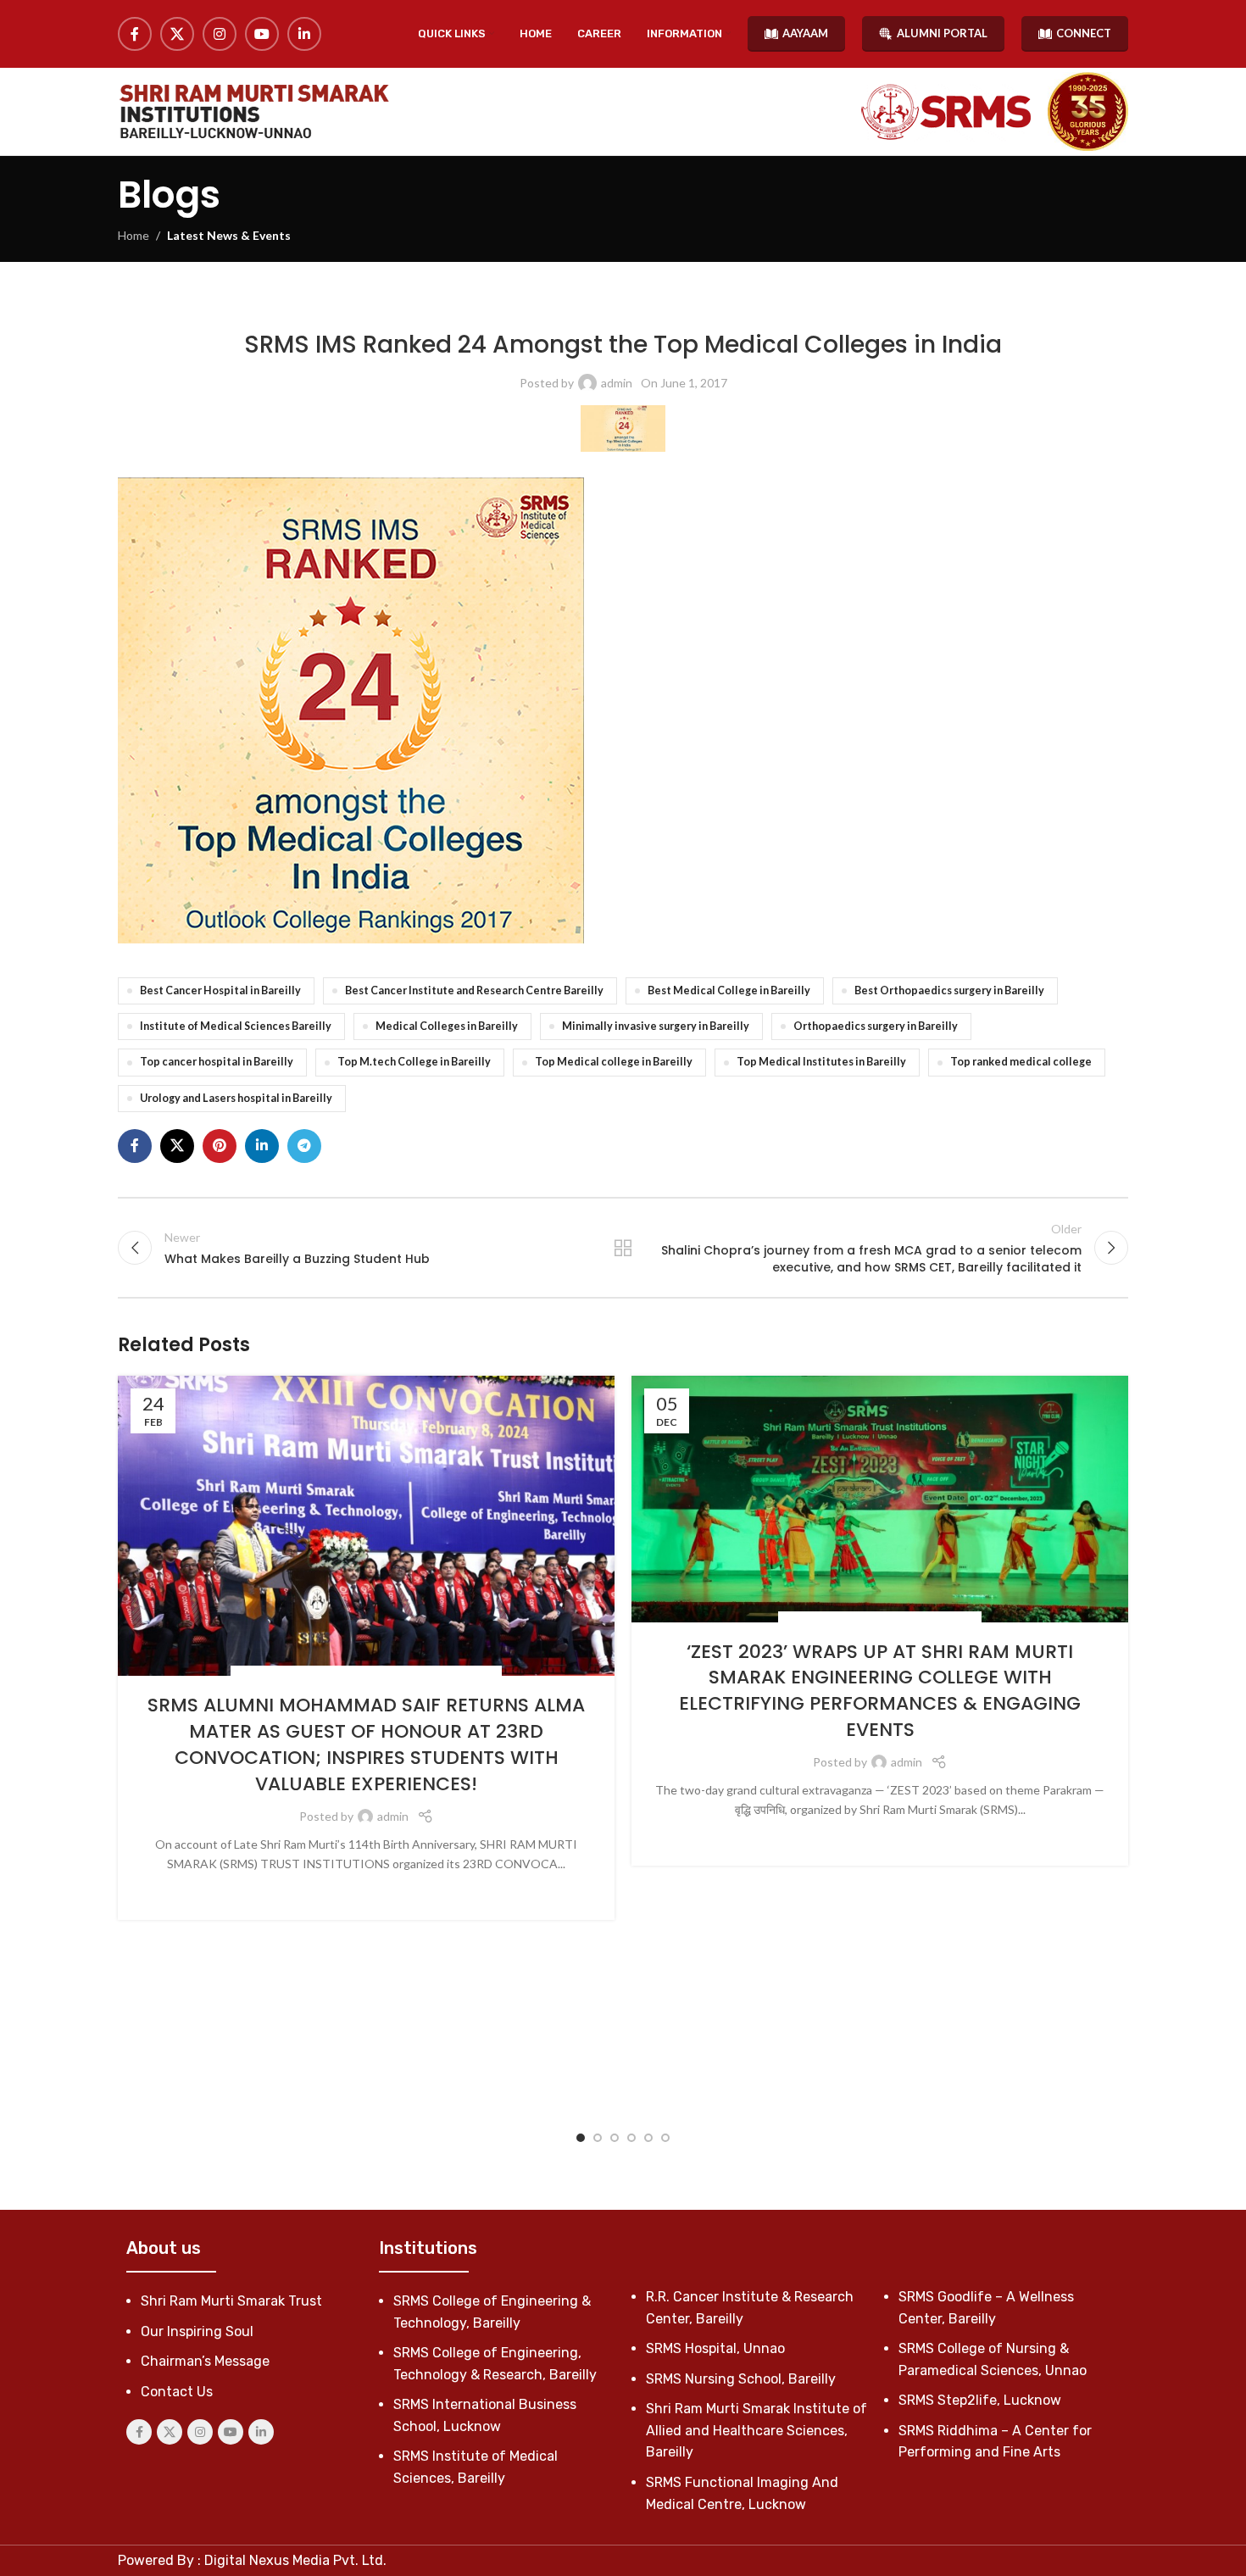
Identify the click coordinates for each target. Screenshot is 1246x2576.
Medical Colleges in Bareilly (447, 1026)
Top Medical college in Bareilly (614, 1062)
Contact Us (177, 2392)
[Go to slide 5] (648, 2138)
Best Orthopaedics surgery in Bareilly (949, 990)
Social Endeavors (286, 1675)
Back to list (623, 1248)
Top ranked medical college (1021, 1062)
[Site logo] (253, 111)
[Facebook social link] (135, 34)
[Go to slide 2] (598, 2138)
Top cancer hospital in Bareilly (217, 1062)
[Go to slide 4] (631, 2138)
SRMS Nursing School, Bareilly (741, 2379)
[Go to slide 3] (615, 2138)
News (800, 1620)
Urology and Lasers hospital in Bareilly (236, 1098)
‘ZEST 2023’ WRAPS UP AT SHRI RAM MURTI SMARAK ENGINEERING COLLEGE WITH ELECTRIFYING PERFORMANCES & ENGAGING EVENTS (880, 1691)
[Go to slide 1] (581, 2138)
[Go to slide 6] (665, 2138)
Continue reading (367, 1890)
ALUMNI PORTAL (942, 33)
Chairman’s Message (205, 2361)
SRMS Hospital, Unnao (715, 2348)
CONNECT (1084, 33)
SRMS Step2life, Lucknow (980, 2400)
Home (133, 235)
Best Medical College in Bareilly (729, 990)
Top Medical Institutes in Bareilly (821, 1062)
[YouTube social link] (262, 34)
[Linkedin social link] (304, 34)
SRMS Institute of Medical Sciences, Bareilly (681, 305)
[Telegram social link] (304, 1146)
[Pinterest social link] (220, 1146)
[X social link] (177, 34)
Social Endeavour (384, 1675)
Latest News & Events (229, 235)
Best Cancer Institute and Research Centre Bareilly (474, 990)
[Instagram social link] (220, 34)
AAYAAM (805, 33)
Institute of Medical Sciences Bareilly (236, 1026)
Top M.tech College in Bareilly (414, 1062)
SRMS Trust (464, 1675)
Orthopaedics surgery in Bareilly (876, 1026)
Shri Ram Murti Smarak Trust (231, 2301)
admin (617, 383)
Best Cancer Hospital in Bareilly (220, 990)
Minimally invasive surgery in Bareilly (656, 1026)
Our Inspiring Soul (197, 2331)
